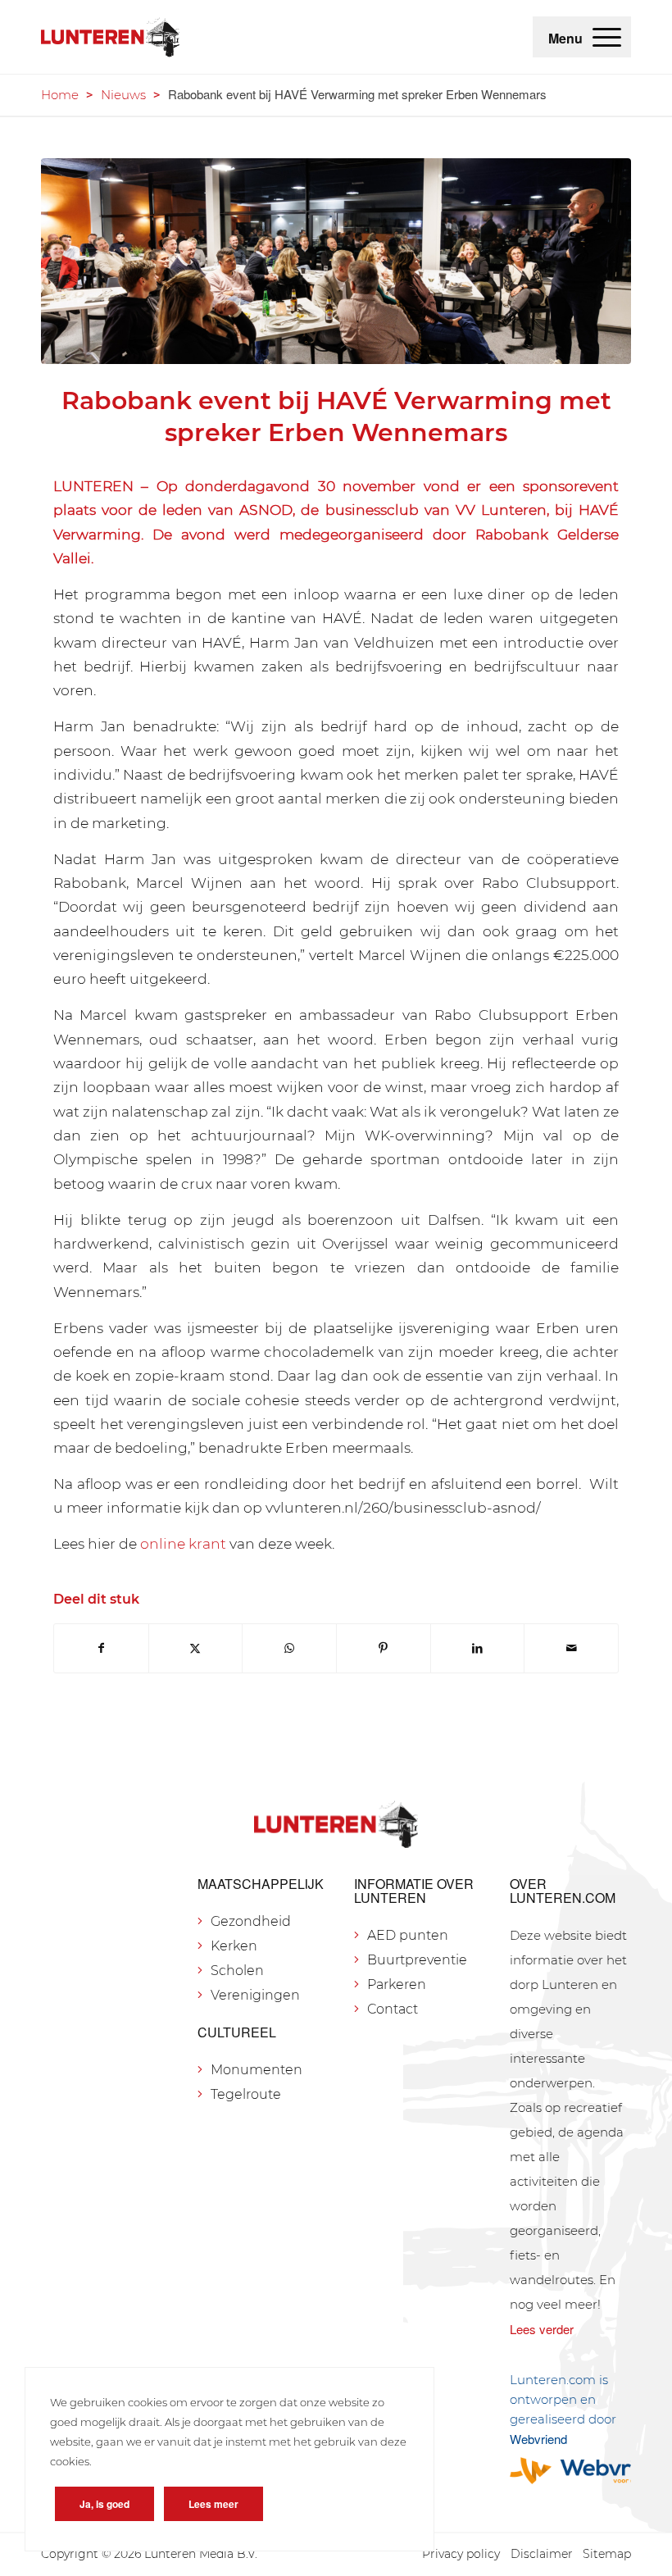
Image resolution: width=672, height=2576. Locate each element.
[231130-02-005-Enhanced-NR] (336, 262)
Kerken (234, 1946)
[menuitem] (607, 37)
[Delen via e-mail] (571, 1648)
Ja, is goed (104, 2504)
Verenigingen (255, 1995)
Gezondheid (251, 1921)
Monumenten (257, 2070)
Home (60, 95)
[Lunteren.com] (110, 37)
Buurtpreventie (417, 1960)
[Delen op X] (196, 1648)
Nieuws (123, 95)
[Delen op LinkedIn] (478, 1648)
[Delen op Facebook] (101, 1648)
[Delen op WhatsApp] (289, 1648)
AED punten (408, 1935)
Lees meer (213, 2504)
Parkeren (397, 1984)
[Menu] (607, 37)
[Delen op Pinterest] (384, 1648)
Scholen (237, 1971)
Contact (393, 2009)
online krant (183, 1543)
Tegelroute (246, 2094)
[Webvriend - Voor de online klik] (570, 2471)
